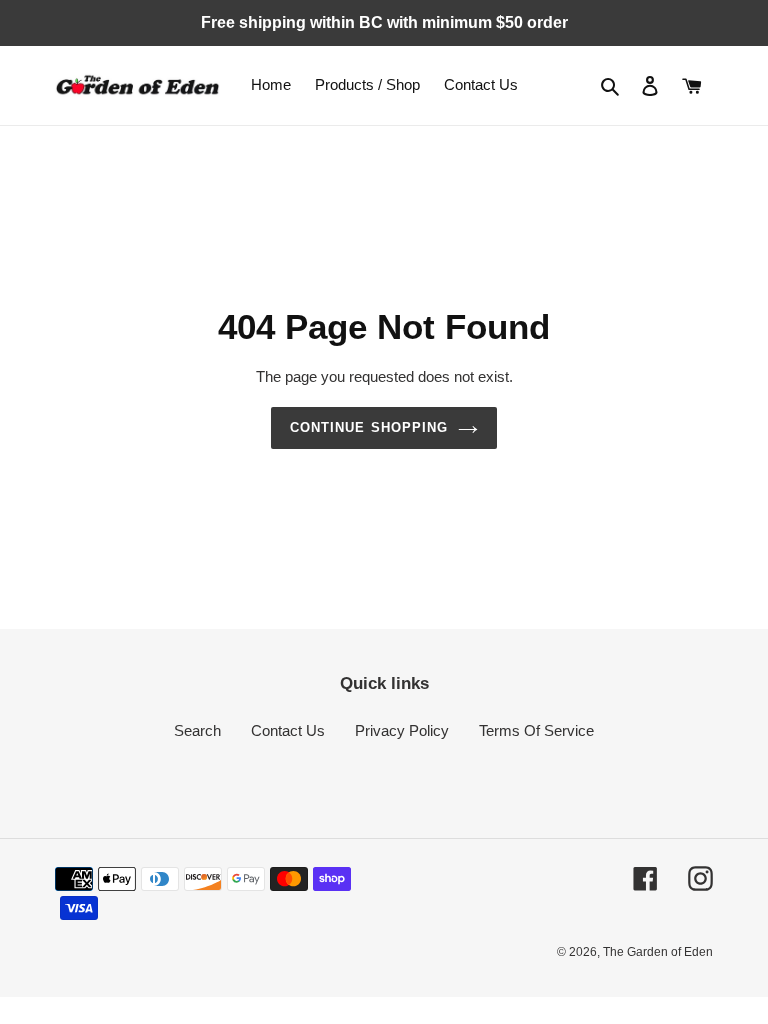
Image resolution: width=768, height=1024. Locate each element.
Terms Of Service (536, 730)
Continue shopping (369, 427)
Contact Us (288, 730)
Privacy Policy (402, 730)
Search (197, 730)
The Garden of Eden (658, 952)
